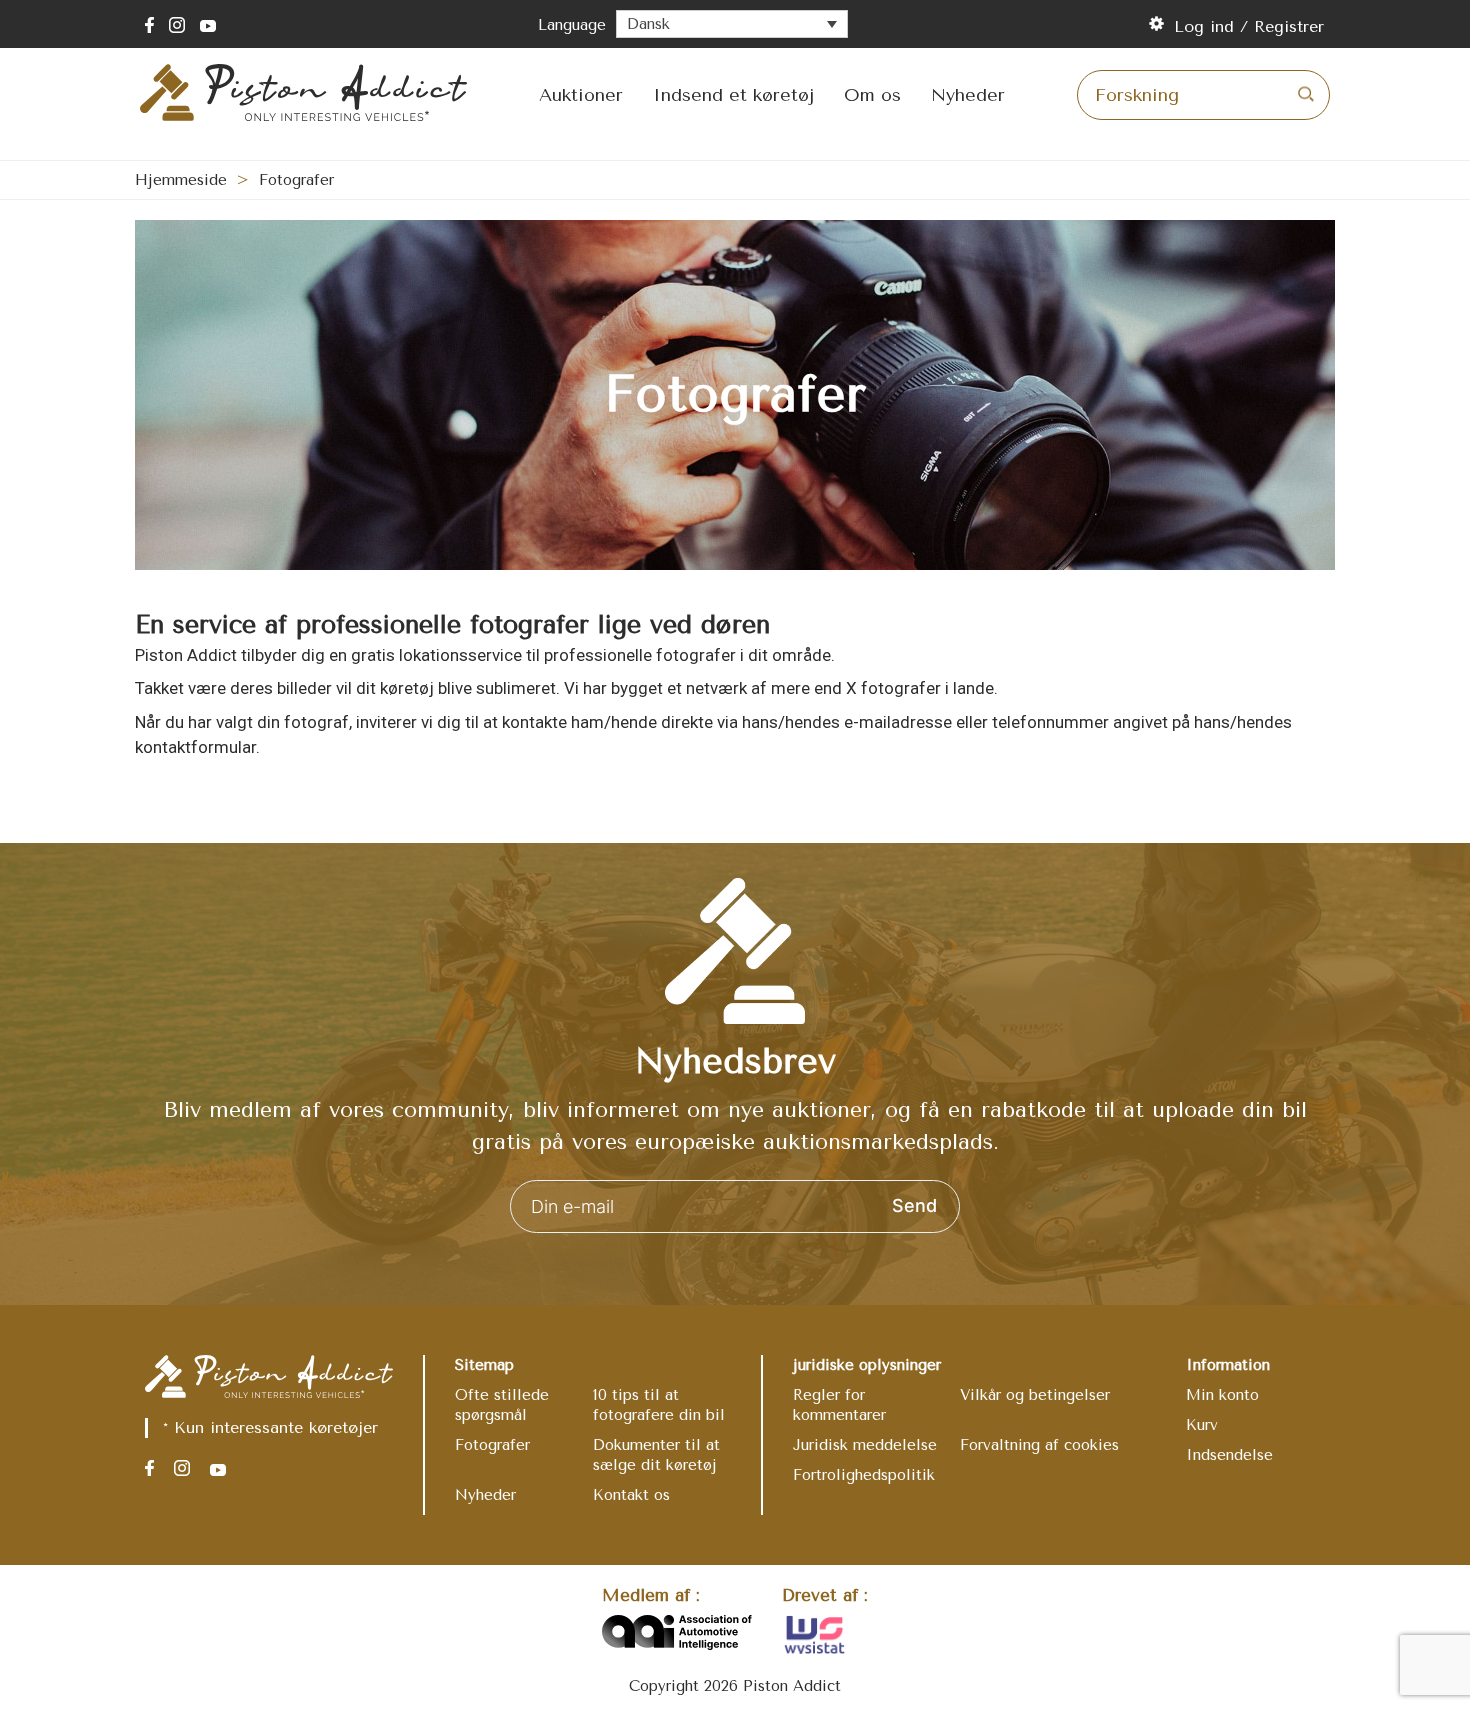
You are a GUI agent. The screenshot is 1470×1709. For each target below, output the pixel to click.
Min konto (1222, 1395)
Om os (872, 95)
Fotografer (492, 1445)
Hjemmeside (181, 180)
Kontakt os (631, 1495)
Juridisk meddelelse (865, 1445)
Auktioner (581, 95)
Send (914, 1205)
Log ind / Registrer (1249, 26)
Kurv (1202, 1425)
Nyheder (968, 95)
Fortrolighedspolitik (864, 1475)
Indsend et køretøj (733, 95)
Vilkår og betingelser (1035, 1395)
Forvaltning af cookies (1039, 1445)
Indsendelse (1229, 1455)
